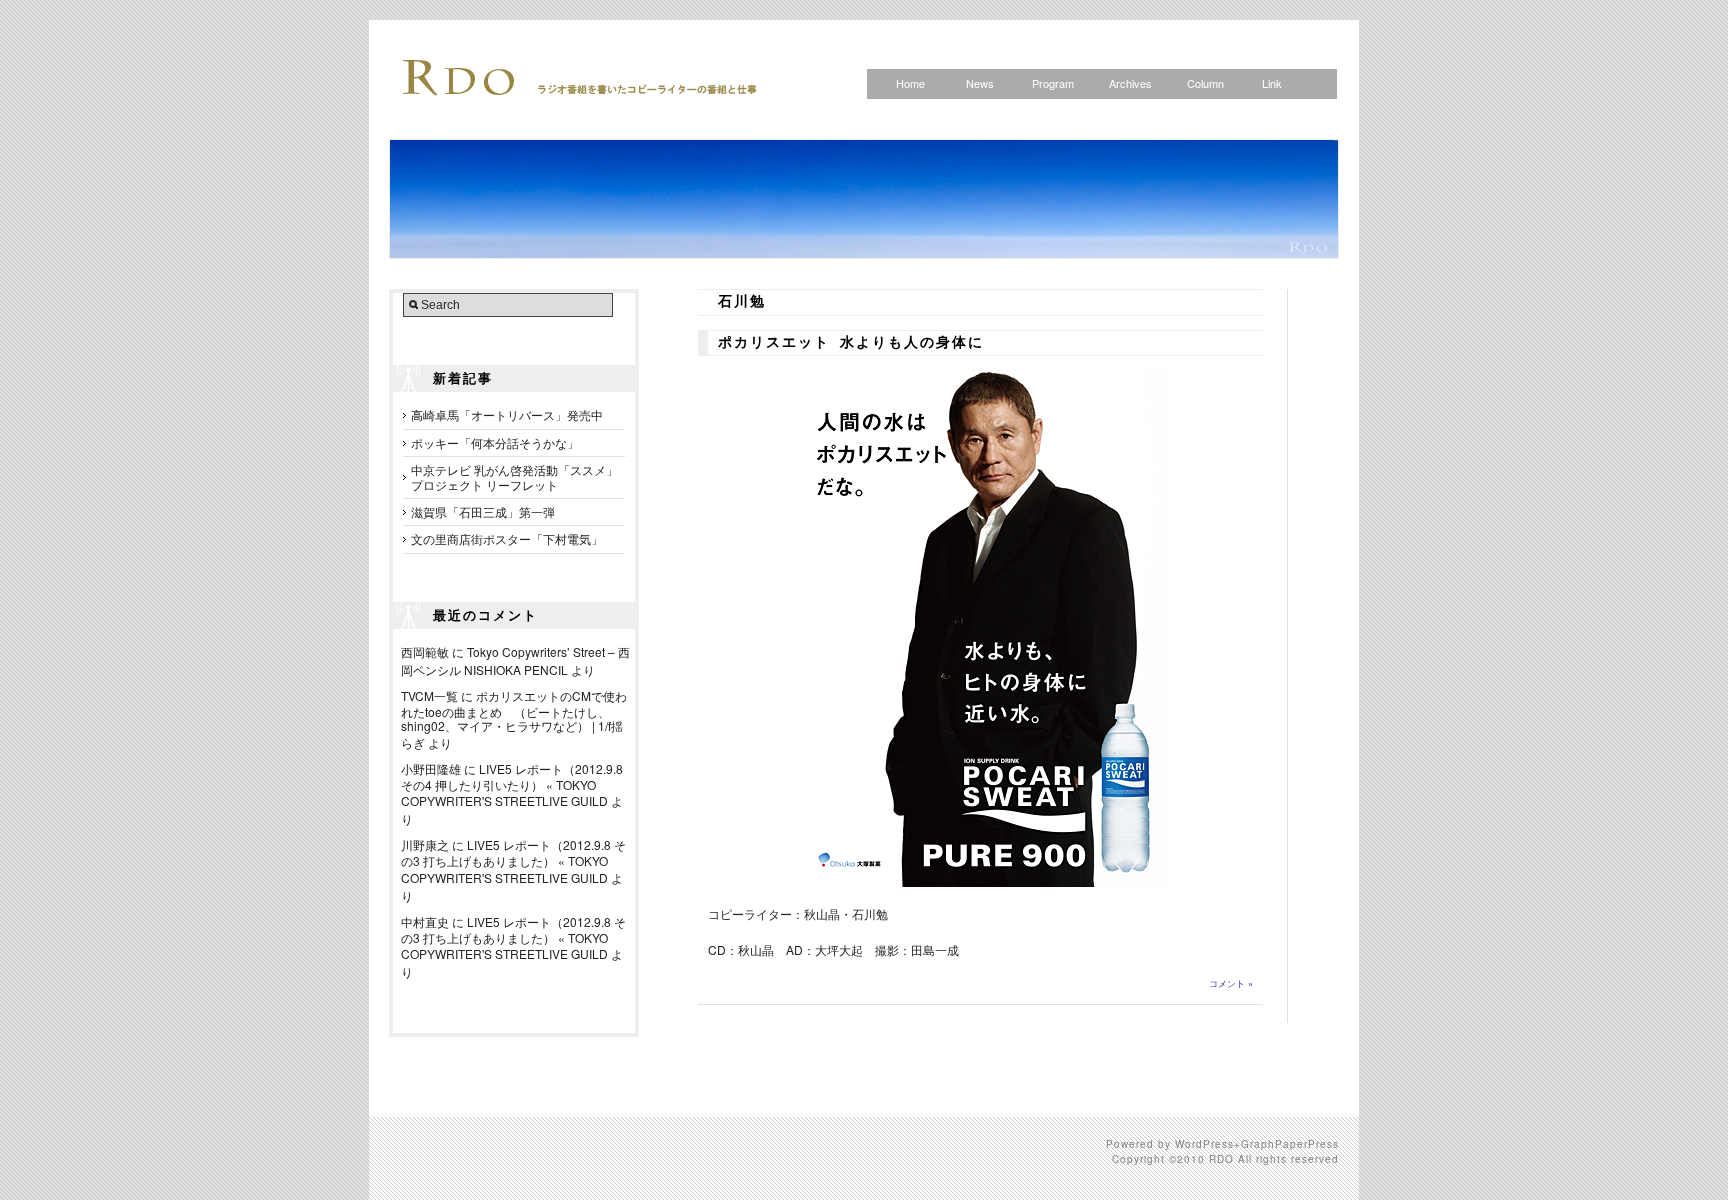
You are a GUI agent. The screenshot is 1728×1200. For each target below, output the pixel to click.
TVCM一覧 (429, 695)
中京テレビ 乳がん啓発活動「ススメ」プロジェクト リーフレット (514, 476)
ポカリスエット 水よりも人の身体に (851, 343)
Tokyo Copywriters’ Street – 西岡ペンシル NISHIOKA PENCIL (515, 660)
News (980, 83)
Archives (1130, 83)
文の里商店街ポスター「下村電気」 (507, 538)
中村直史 (425, 921)
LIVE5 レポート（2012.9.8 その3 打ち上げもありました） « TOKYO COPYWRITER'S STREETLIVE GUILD (513, 860)
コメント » (1231, 983)
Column (1205, 83)
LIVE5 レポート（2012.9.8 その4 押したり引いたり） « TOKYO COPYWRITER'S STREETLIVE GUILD (512, 784)
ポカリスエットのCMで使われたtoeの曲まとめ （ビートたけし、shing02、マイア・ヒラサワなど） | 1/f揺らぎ (514, 719)
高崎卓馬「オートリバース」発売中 (507, 414)
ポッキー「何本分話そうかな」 (495, 442)
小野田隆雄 (431, 768)
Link (1272, 83)
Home (910, 83)
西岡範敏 (425, 651)
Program (1053, 83)
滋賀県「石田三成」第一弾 (483, 511)
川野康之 (425, 844)
